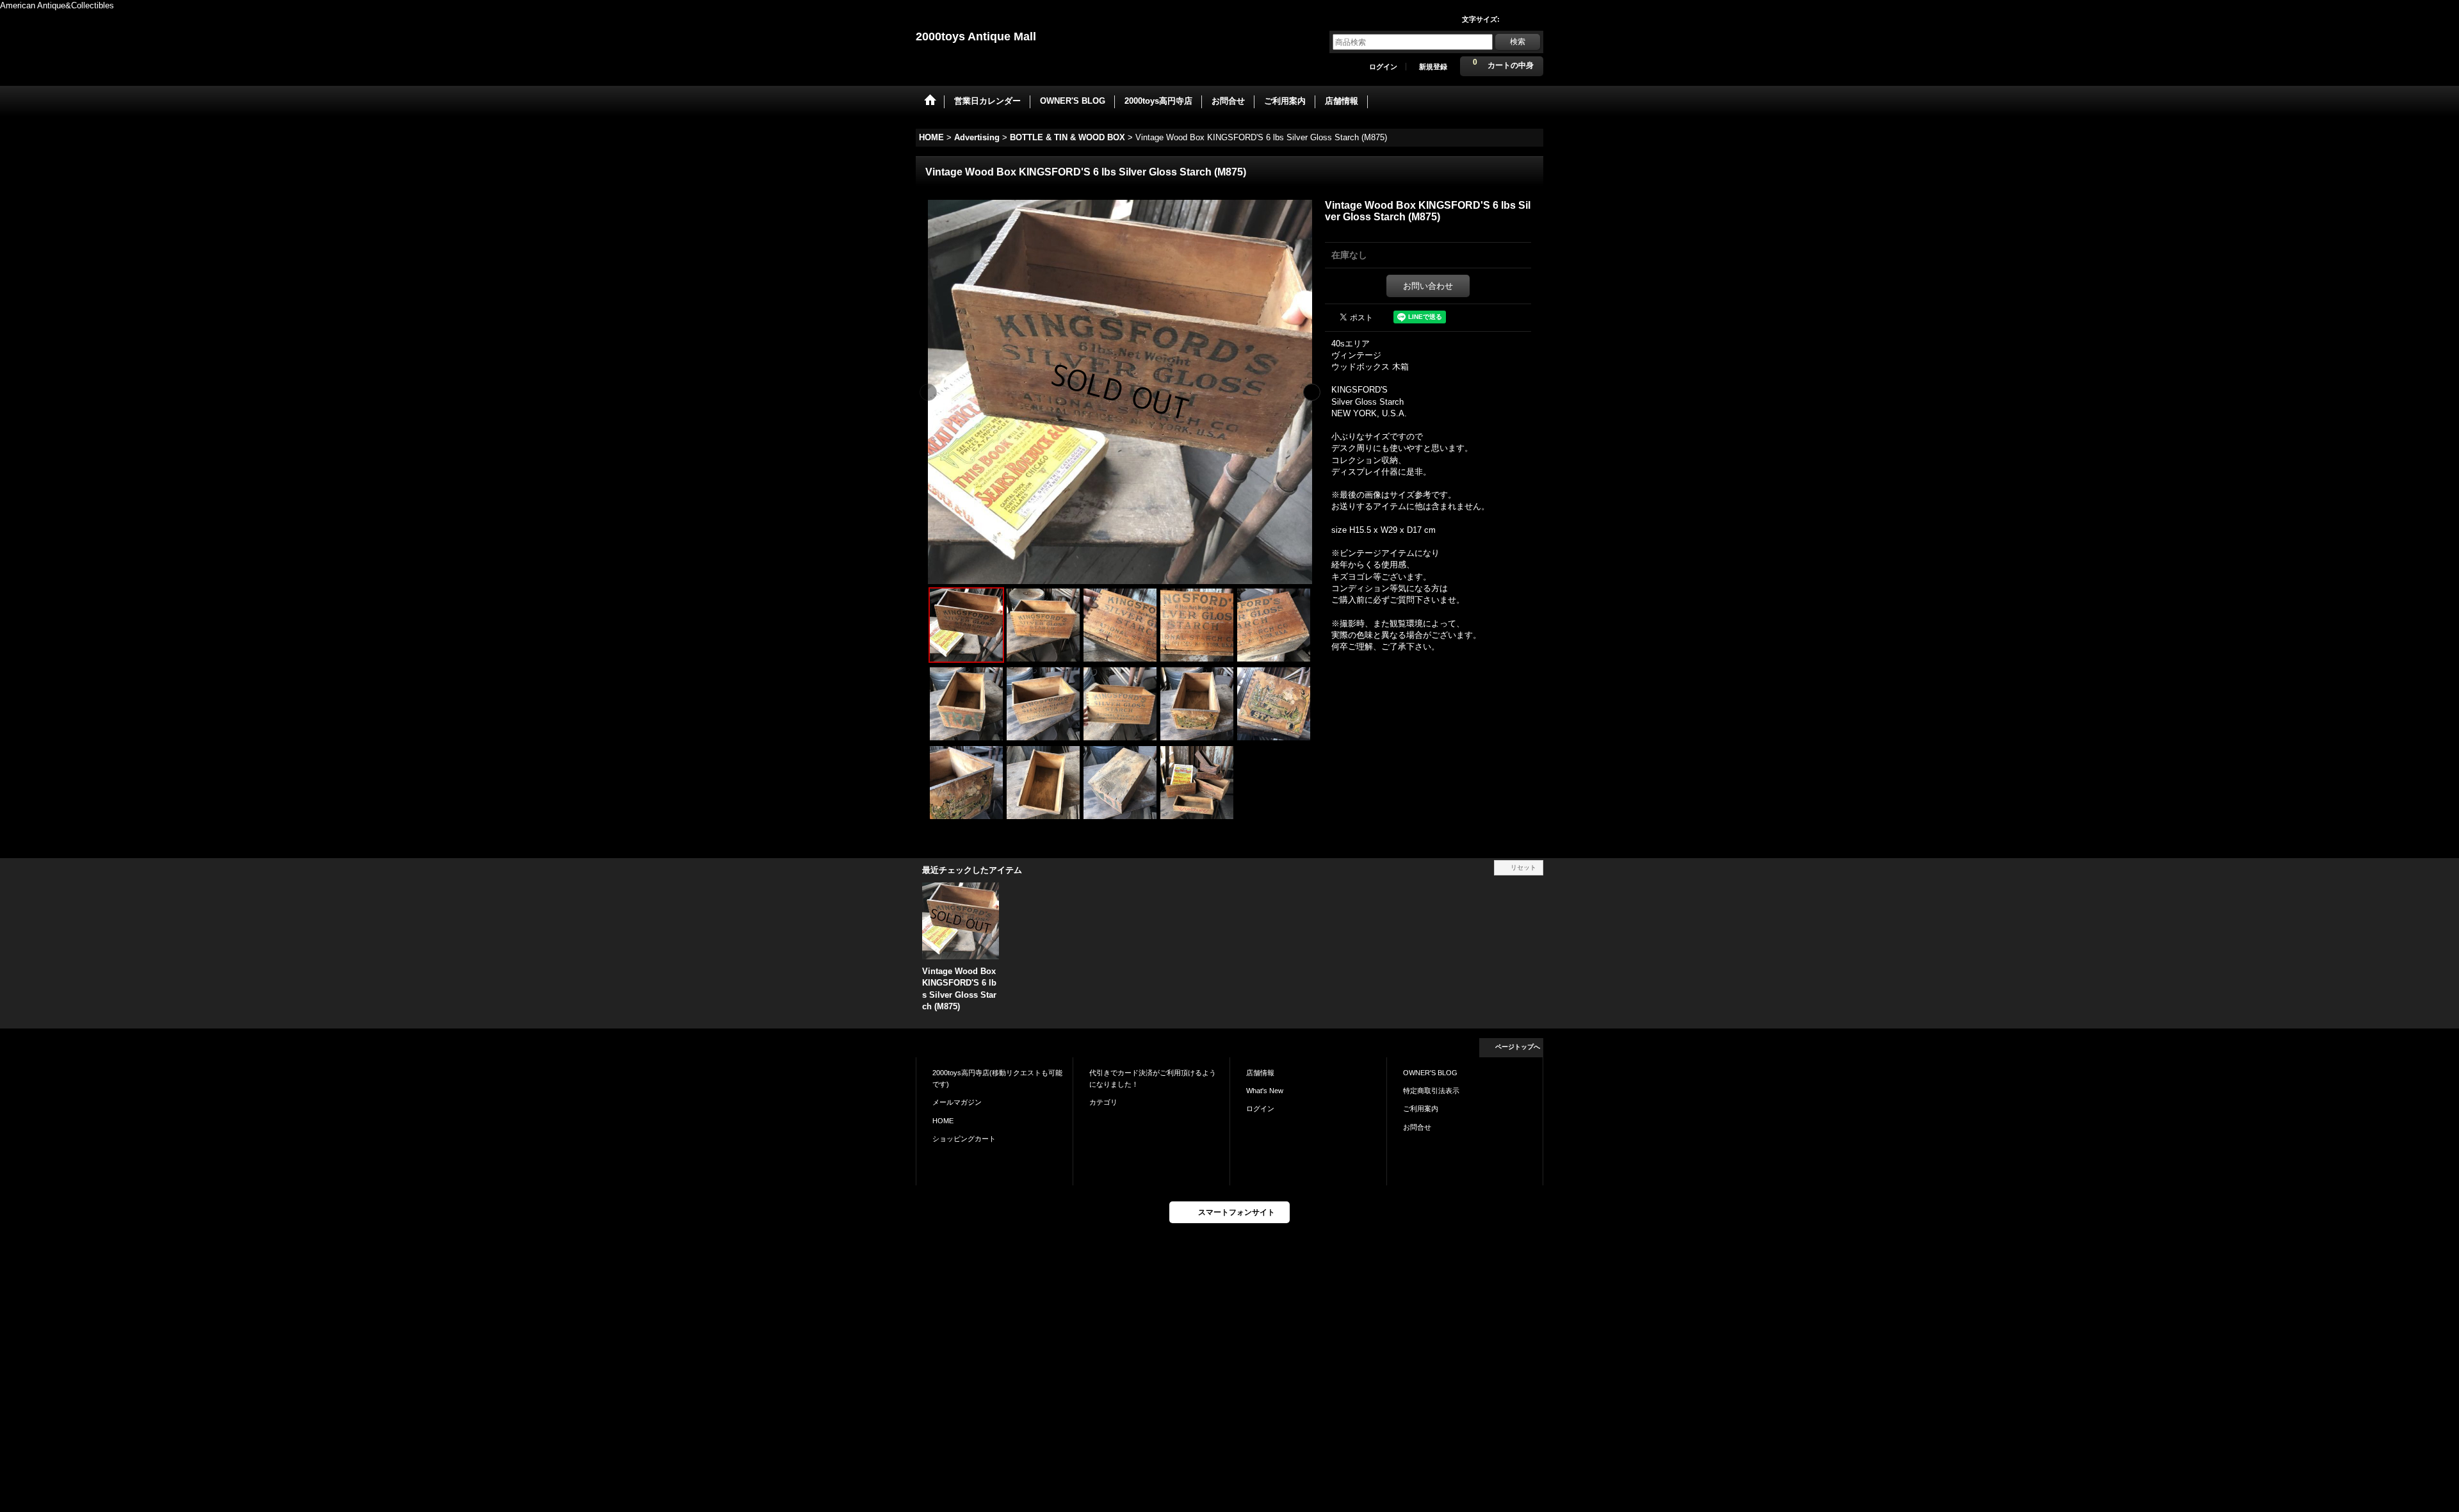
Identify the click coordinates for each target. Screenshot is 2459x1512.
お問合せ (1417, 1127)
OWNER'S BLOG (1430, 1073)
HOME (943, 1121)
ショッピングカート (964, 1139)
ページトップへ (1518, 1047)
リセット (1523, 867)
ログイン (1383, 67)
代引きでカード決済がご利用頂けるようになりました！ (1153, 1078)
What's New (1265, 1091)
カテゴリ (1103, 1102)
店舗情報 (1260, 1073)
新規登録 (1433, 67)
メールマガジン (957, 1102)
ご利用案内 (1421, 1109)
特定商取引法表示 (1431, 1091)
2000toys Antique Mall (976, 37)
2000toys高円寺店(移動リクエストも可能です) (997, 1078)
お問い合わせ (1428, 286)
